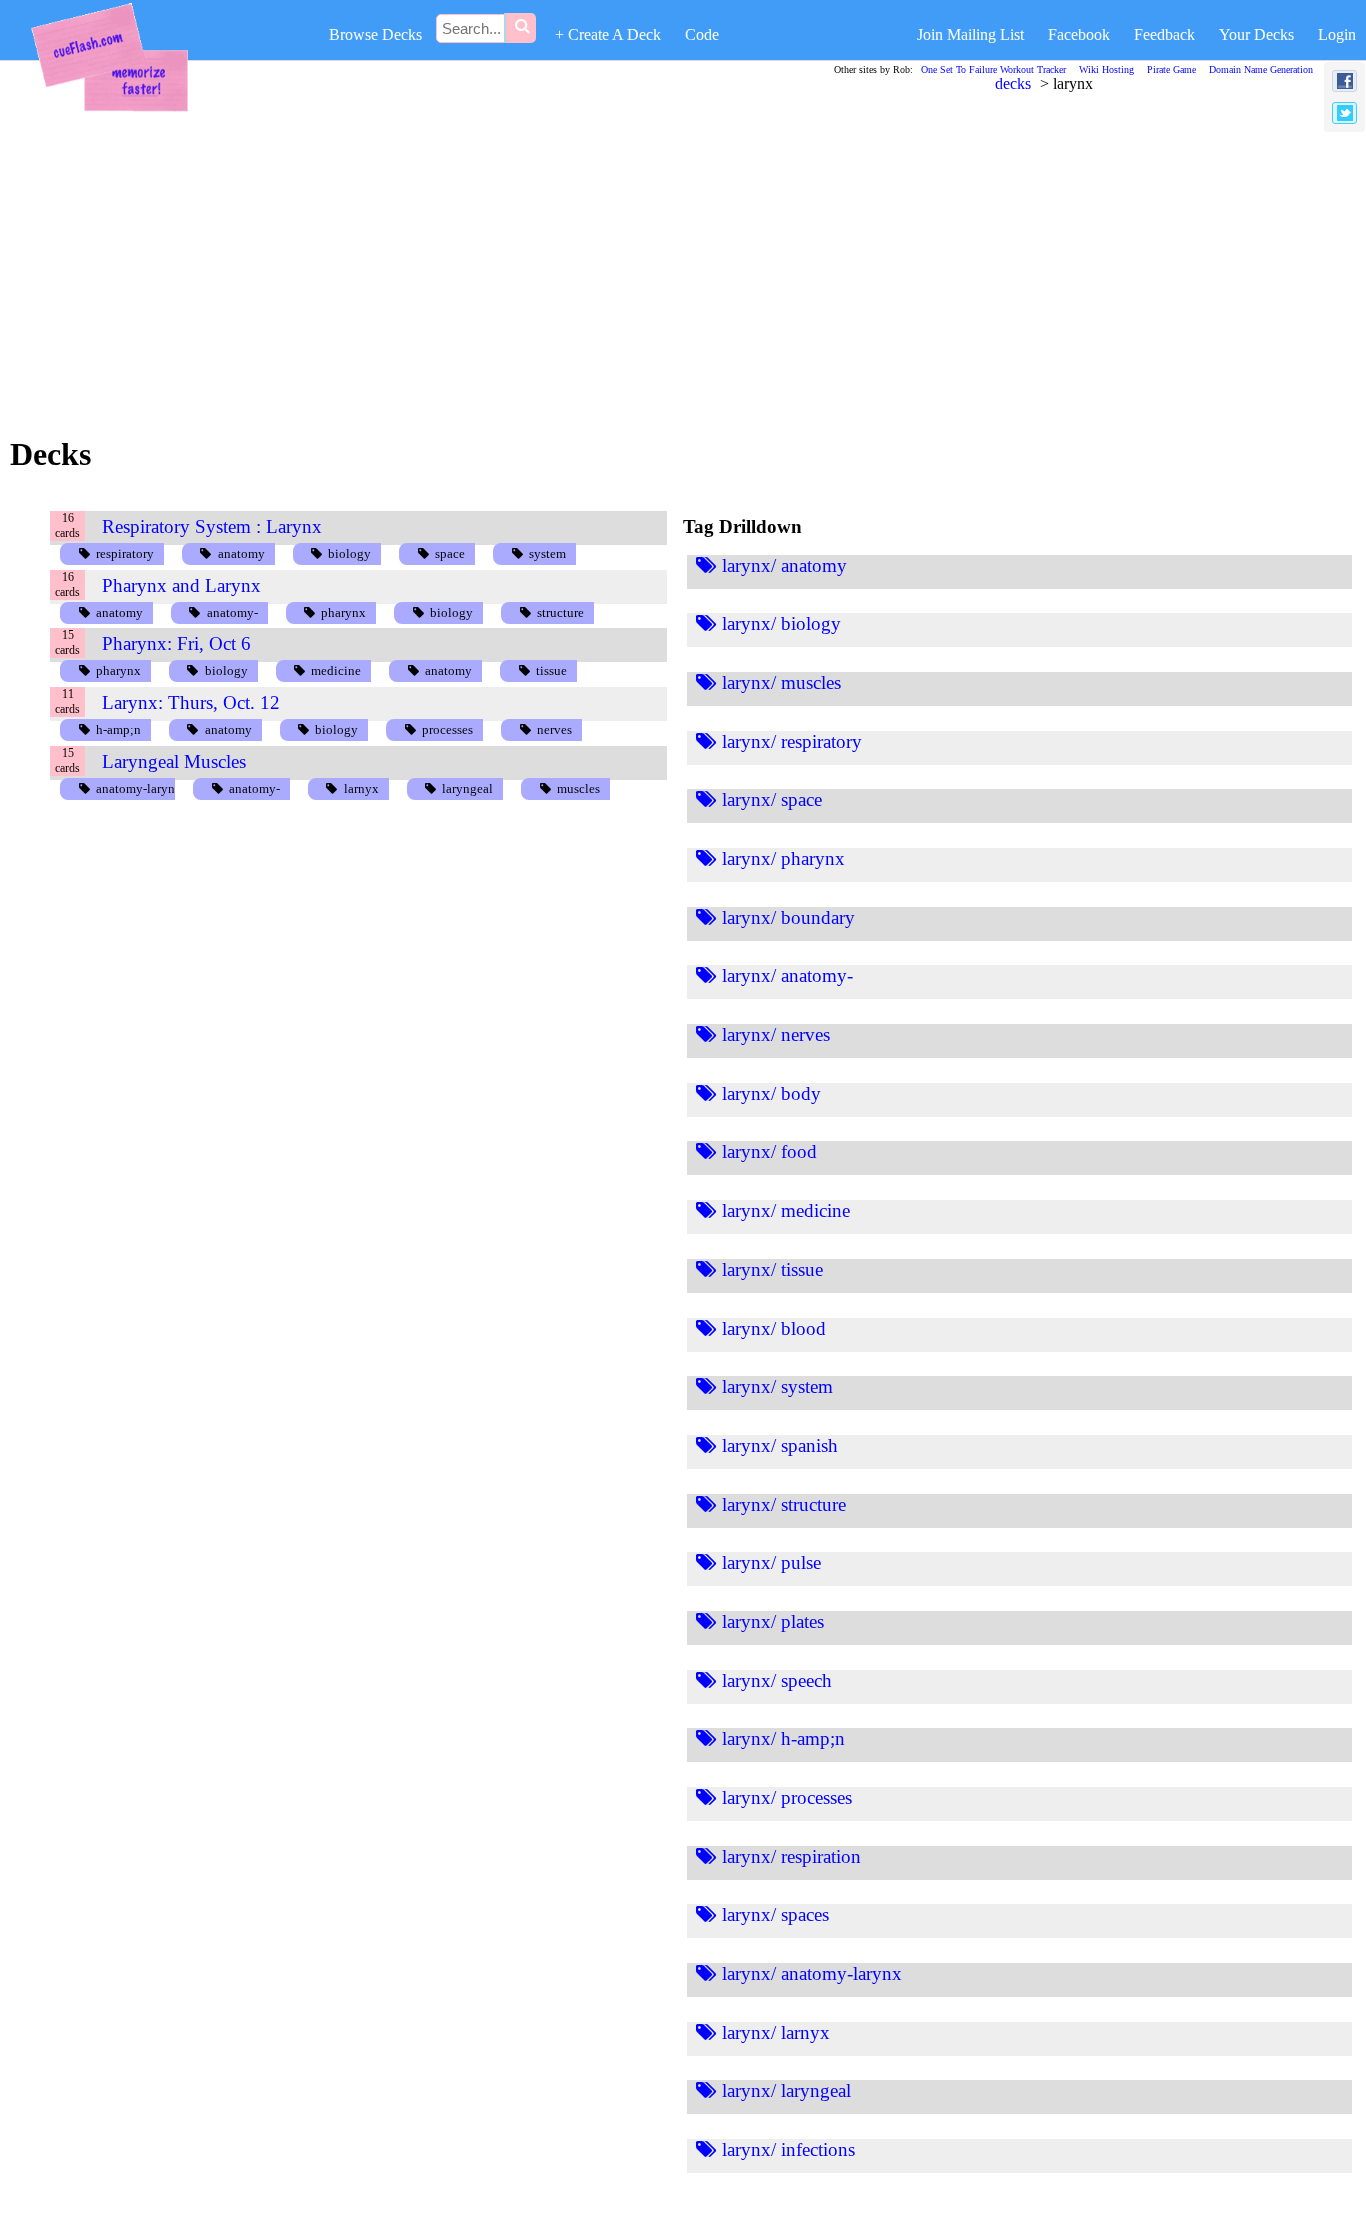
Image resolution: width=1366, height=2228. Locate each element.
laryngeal (467, 788)
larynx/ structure (784, 1504)
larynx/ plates (773, 1621)
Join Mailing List (970, 34)
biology (349, 553)
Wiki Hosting (1106, 69)
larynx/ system (777, 1386)
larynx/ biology (781, 623)
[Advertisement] (626, 259)
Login (1337, 34)
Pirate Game (1171, 69)
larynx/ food (769, 1151)
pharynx (343, 612)
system (547, 553)
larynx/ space (772, 799)
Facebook (1079, 34)
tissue (551, 670)
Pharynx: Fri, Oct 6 (176, 643)
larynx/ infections (788, 2149)
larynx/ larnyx (776, 2032)
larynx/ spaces (775, 1914)
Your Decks (1256, 34)
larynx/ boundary (788, 917)
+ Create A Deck (608, 34)
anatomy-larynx (139, 788)
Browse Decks (375, 34)
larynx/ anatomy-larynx (812, 1973)
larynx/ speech (777, 1680)
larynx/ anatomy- (787, 975)
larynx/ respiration (791, 1856)
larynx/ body (771, 1093)
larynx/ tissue (772, 1269)
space (450, 553)
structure (560, 612)
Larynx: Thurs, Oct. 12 (191, 702)
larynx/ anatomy (784, 565)
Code (702, 34)
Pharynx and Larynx (181, 585)
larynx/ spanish (780, 1445)
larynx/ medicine (786, 1210)
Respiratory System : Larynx (212, 526)
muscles (578, 788)
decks (1013, 83)
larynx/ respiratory (792, 741)
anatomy (241, 553)
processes (447, 729)
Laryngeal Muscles (174, 761)
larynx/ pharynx (783, 858)
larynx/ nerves (776, 1034)
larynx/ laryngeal (786, 2090)
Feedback (1164, 34)
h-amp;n (118, 729)
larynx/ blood (774, 1328)
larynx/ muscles (781, 682)
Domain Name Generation (1261, 69)
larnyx (361, 788)
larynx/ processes (787, 1797)
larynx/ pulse (771, 1562)
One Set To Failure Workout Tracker (993, 69)
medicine (336, 670)
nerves (554, 729)
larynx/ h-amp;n (783, 1738)
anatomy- (232, 612)
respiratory (125, 553)
